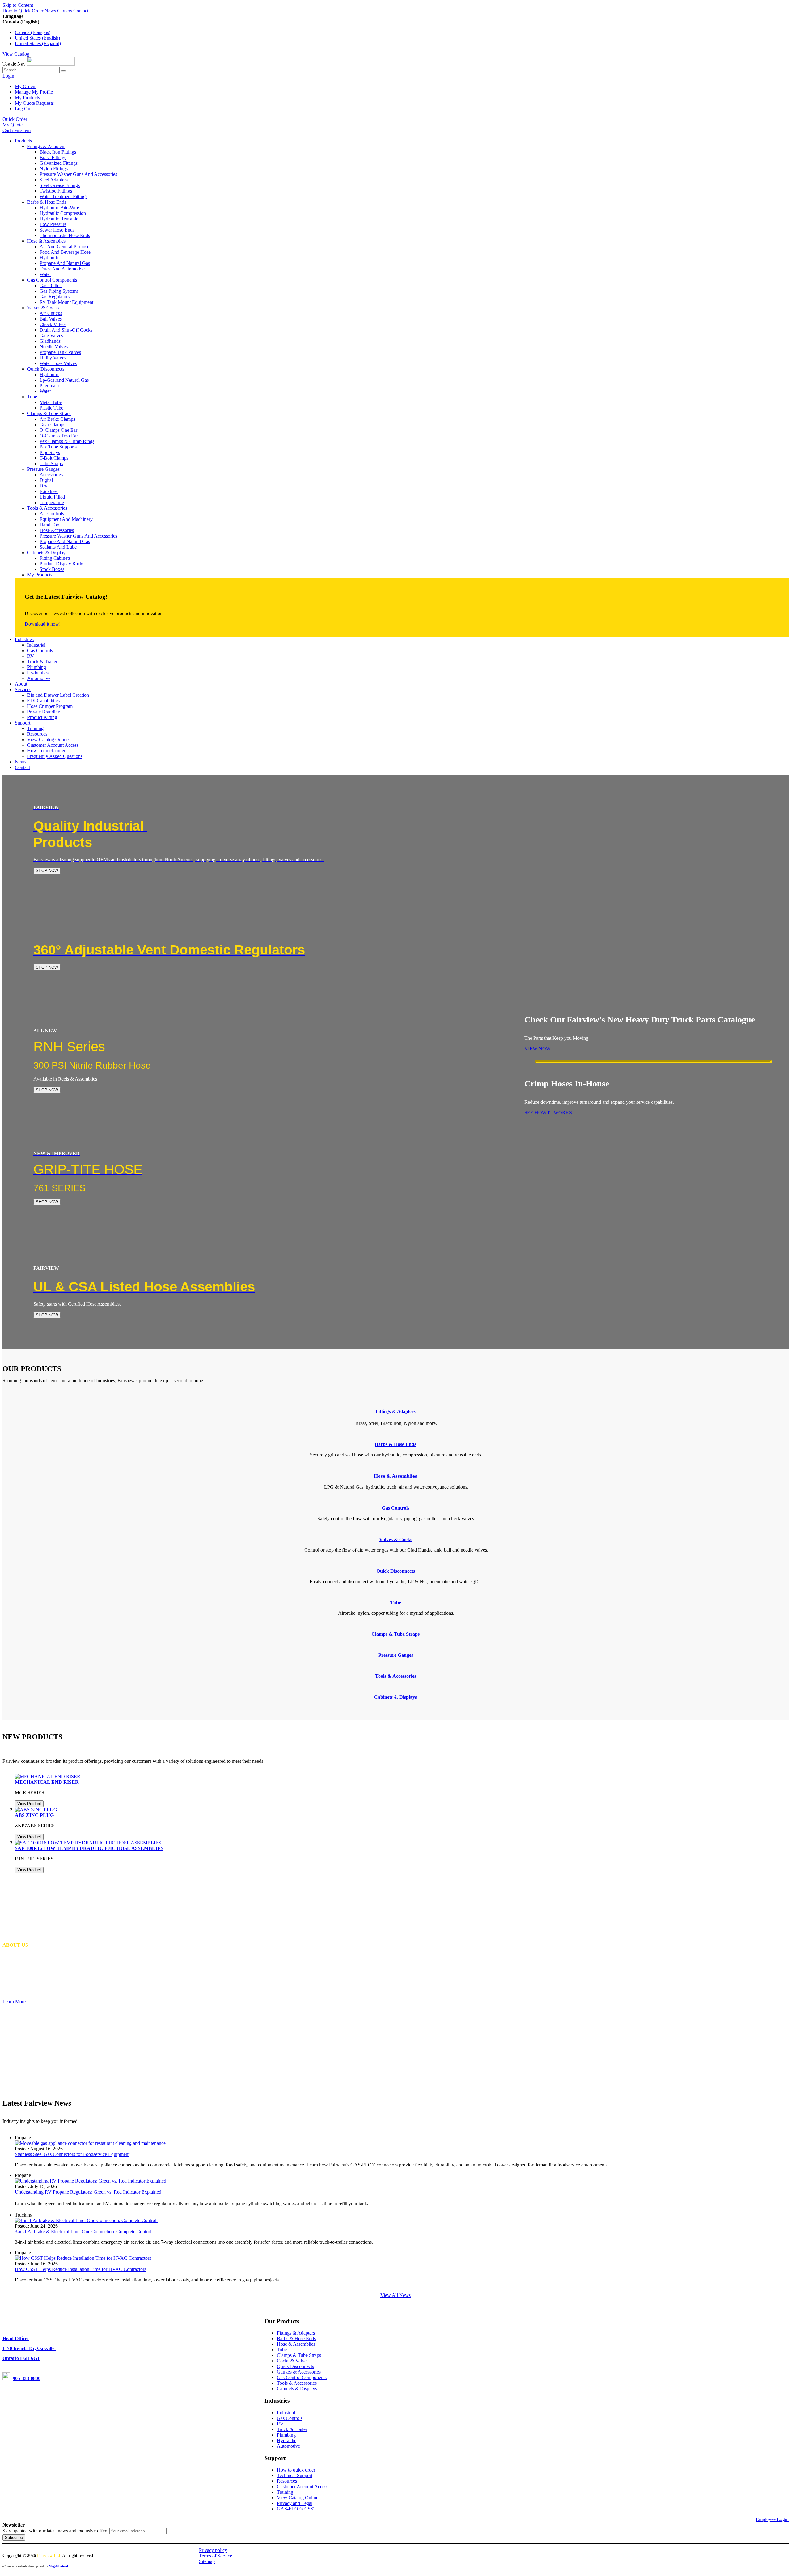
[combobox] (31, 70)
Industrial (286, 2413)
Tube (282, 2350)
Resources (287, 2481)
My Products (27, 98)
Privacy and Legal (295, 2503)
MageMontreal (58, 2566)
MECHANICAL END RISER (47, 1782)
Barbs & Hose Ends (296, 2338)
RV (280, 2424)
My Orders (25, 86)
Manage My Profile (34, 92)
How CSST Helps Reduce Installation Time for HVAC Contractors (80, 2269)
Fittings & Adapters (396, 1411)
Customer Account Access (302, 2487)
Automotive (288, 2446)
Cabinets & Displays (297, 2389)
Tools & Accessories (297, 2383)
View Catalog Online (298, 2498)
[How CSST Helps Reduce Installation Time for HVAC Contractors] (83, 2258)
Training (285, 2492)
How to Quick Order (23, 11)
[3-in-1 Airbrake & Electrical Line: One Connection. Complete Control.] (86, 2220)
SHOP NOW (47, 871)
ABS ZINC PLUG (34, 1815)
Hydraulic (287, 2440)
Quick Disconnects (295, 2366)
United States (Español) (38, 43)
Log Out (23, 109)
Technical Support (295, 2475)
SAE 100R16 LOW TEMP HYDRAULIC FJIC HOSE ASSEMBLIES (89, 1848)
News (50, 11)
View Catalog (16, 54)
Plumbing (286, 2435)
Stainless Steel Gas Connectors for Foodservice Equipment (72, 2154)
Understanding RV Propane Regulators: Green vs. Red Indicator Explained (88, 2192)
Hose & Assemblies (296, 2344)
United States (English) (37, 38)
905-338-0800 (27, 2378)
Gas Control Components (302, 2377)
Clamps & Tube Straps (299, 2355)
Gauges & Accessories (299, 2372)
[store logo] (51, 64)
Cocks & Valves (293, 2361)
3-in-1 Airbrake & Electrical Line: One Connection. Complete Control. (84, 2232)
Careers (65, 11)
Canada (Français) (33, 32)
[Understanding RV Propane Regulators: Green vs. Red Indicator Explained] (91, 2181)
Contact (81, 11)
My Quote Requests (34, 103)
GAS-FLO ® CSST (297, 2509)
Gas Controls (290, 2418)
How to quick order (296, 2470)
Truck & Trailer (292, 2429)
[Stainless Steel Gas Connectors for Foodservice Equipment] (90, 2143)
